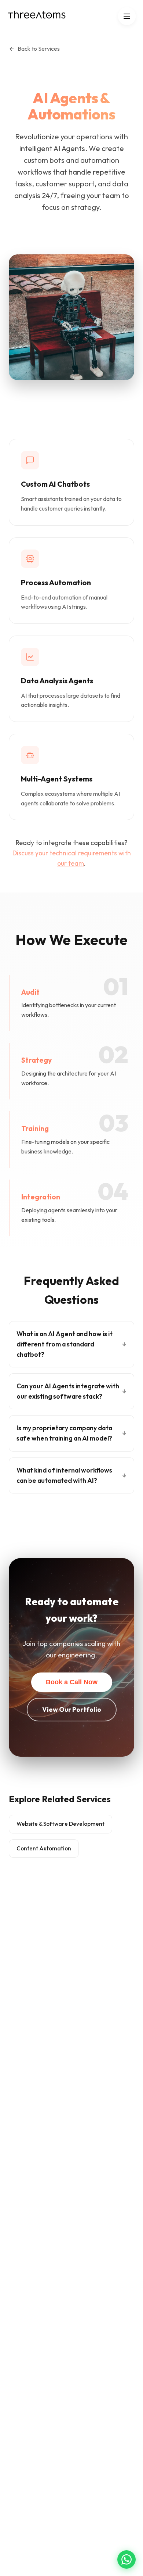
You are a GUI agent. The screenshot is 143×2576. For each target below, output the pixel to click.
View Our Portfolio (72, 1709)
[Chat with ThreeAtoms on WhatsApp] (126, 2559)
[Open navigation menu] (127, 16)
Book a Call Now (72, 1682)
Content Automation (44, 1848)
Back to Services (39, 49)
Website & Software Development (60, 1824)
